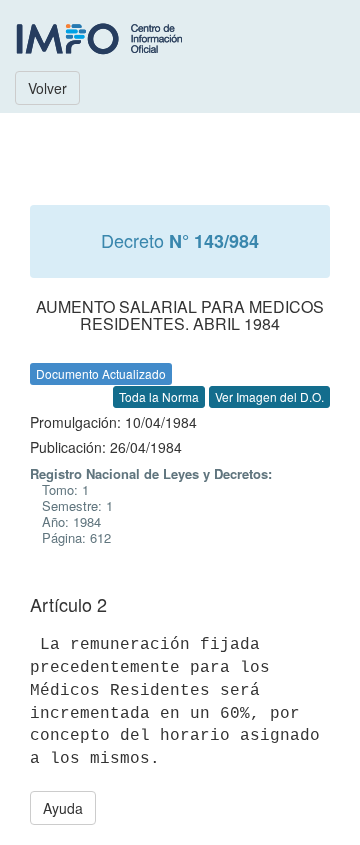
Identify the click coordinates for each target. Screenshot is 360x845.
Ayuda (63, 808)
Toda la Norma (159, 396)
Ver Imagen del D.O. (269, 396)
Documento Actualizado (101, 373)
